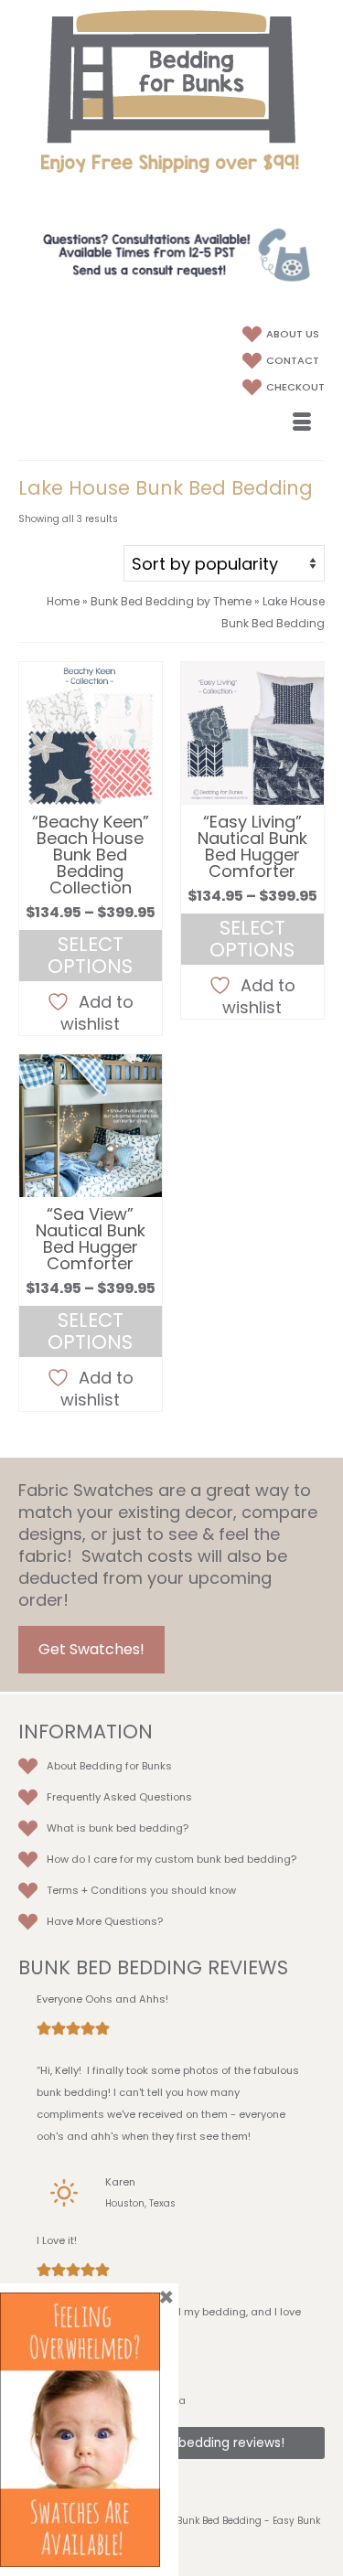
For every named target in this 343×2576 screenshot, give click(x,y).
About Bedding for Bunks (109, 1766)
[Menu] (302, 423)
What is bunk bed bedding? (118, 1828)
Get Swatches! (91, 1649)
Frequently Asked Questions (119, 1797)
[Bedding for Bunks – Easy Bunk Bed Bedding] (171, 76)
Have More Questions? (105, 1921)
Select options (90, 955)
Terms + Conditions (97, 1890)
